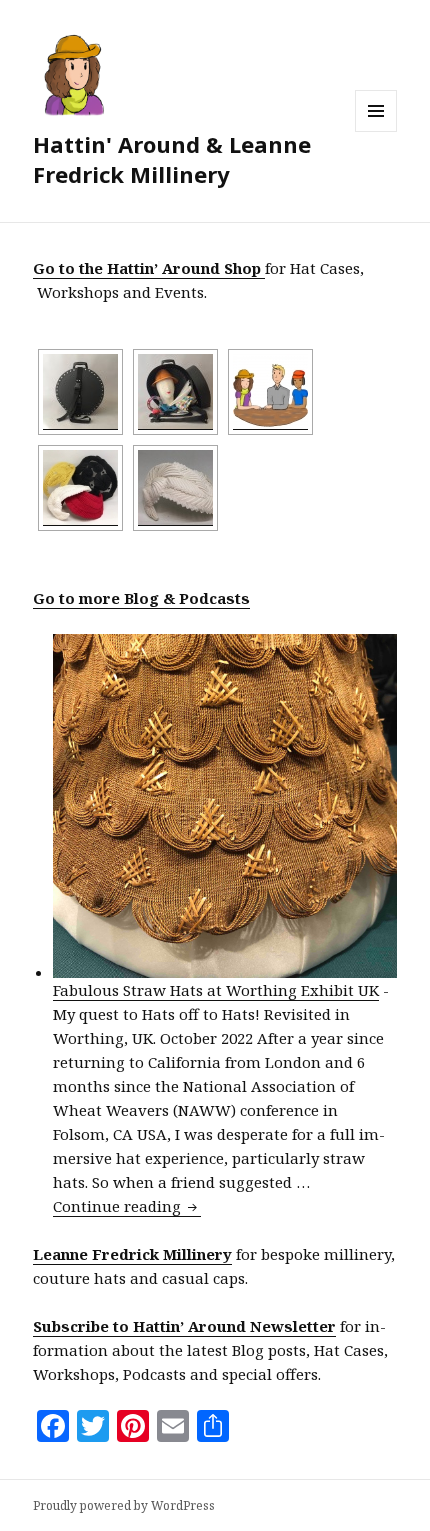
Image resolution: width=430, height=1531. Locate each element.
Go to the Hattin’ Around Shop (149, 268)
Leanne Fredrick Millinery (132, 1254)
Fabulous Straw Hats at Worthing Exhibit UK (216, 990)
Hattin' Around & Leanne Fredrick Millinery (172, 159)
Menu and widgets (376, 131)
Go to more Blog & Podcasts (141, 598)
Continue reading (127, 1206)
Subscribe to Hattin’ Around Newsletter (184, 1326)
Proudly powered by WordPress (124, 1505)
